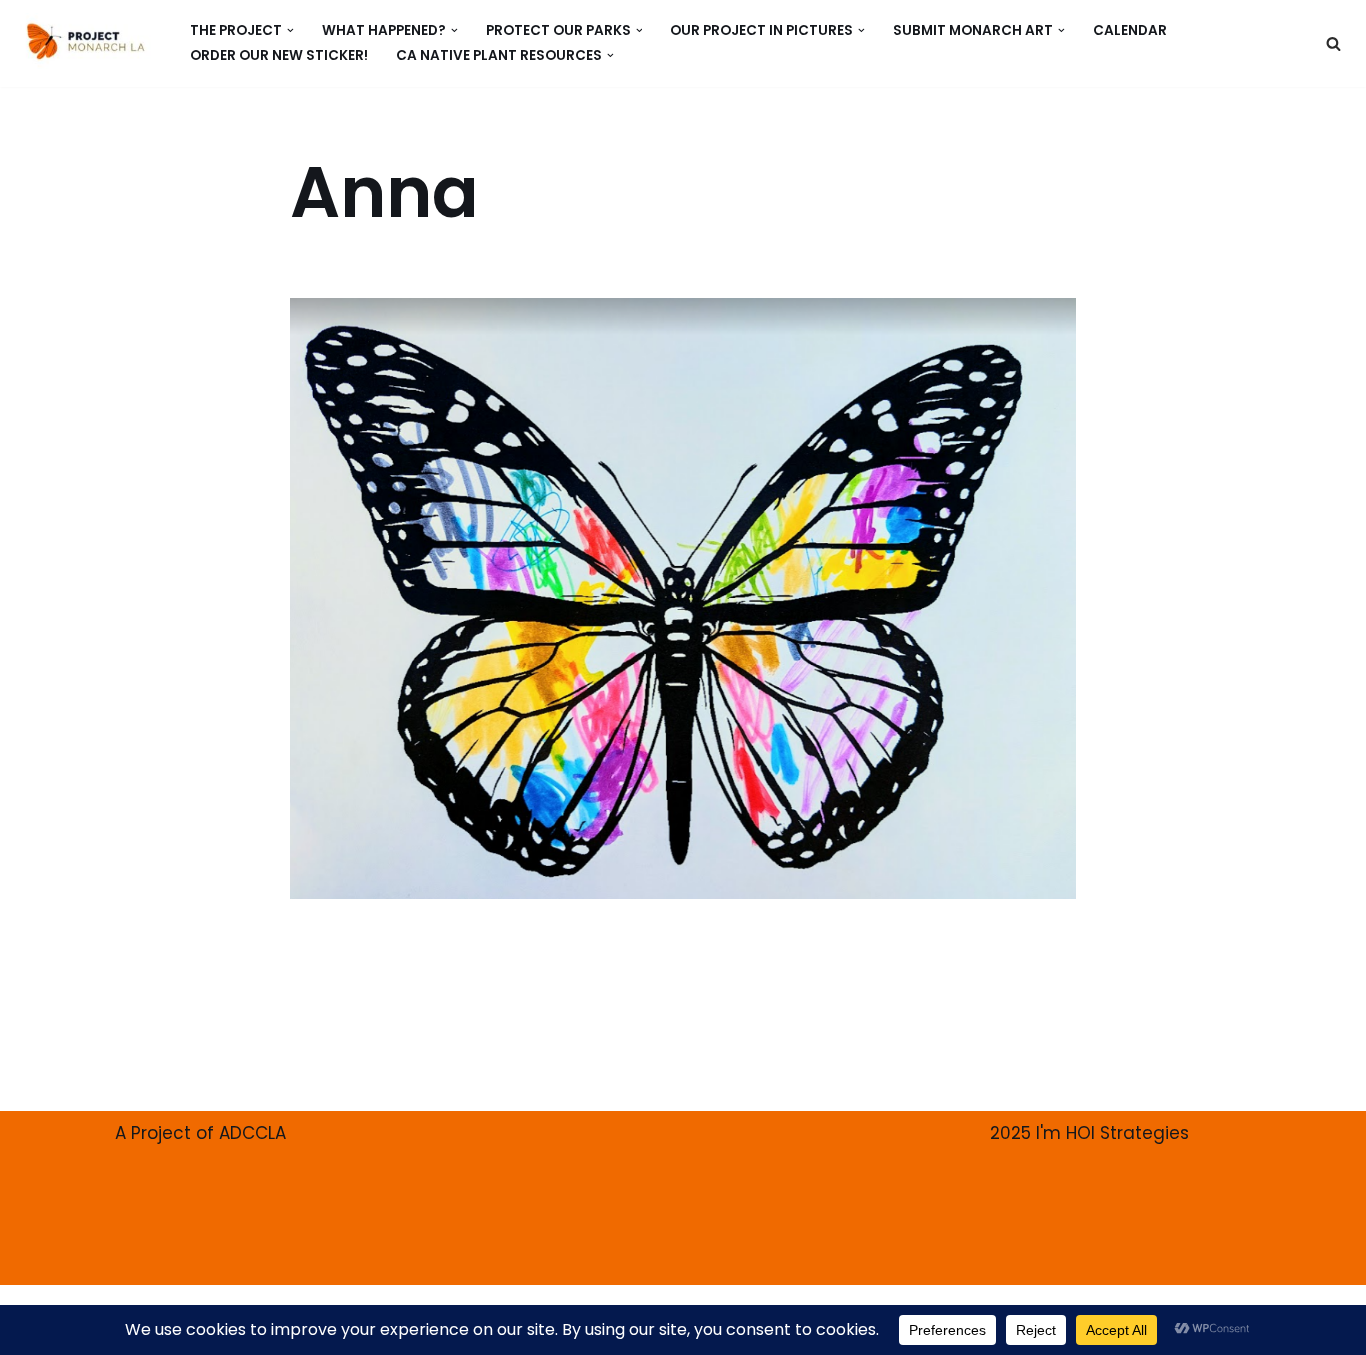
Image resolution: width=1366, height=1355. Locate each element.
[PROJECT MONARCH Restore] (85, 41)
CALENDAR (1130, 30)
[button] (290, 30)
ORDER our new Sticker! (279, 55)
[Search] (1333, 43)
